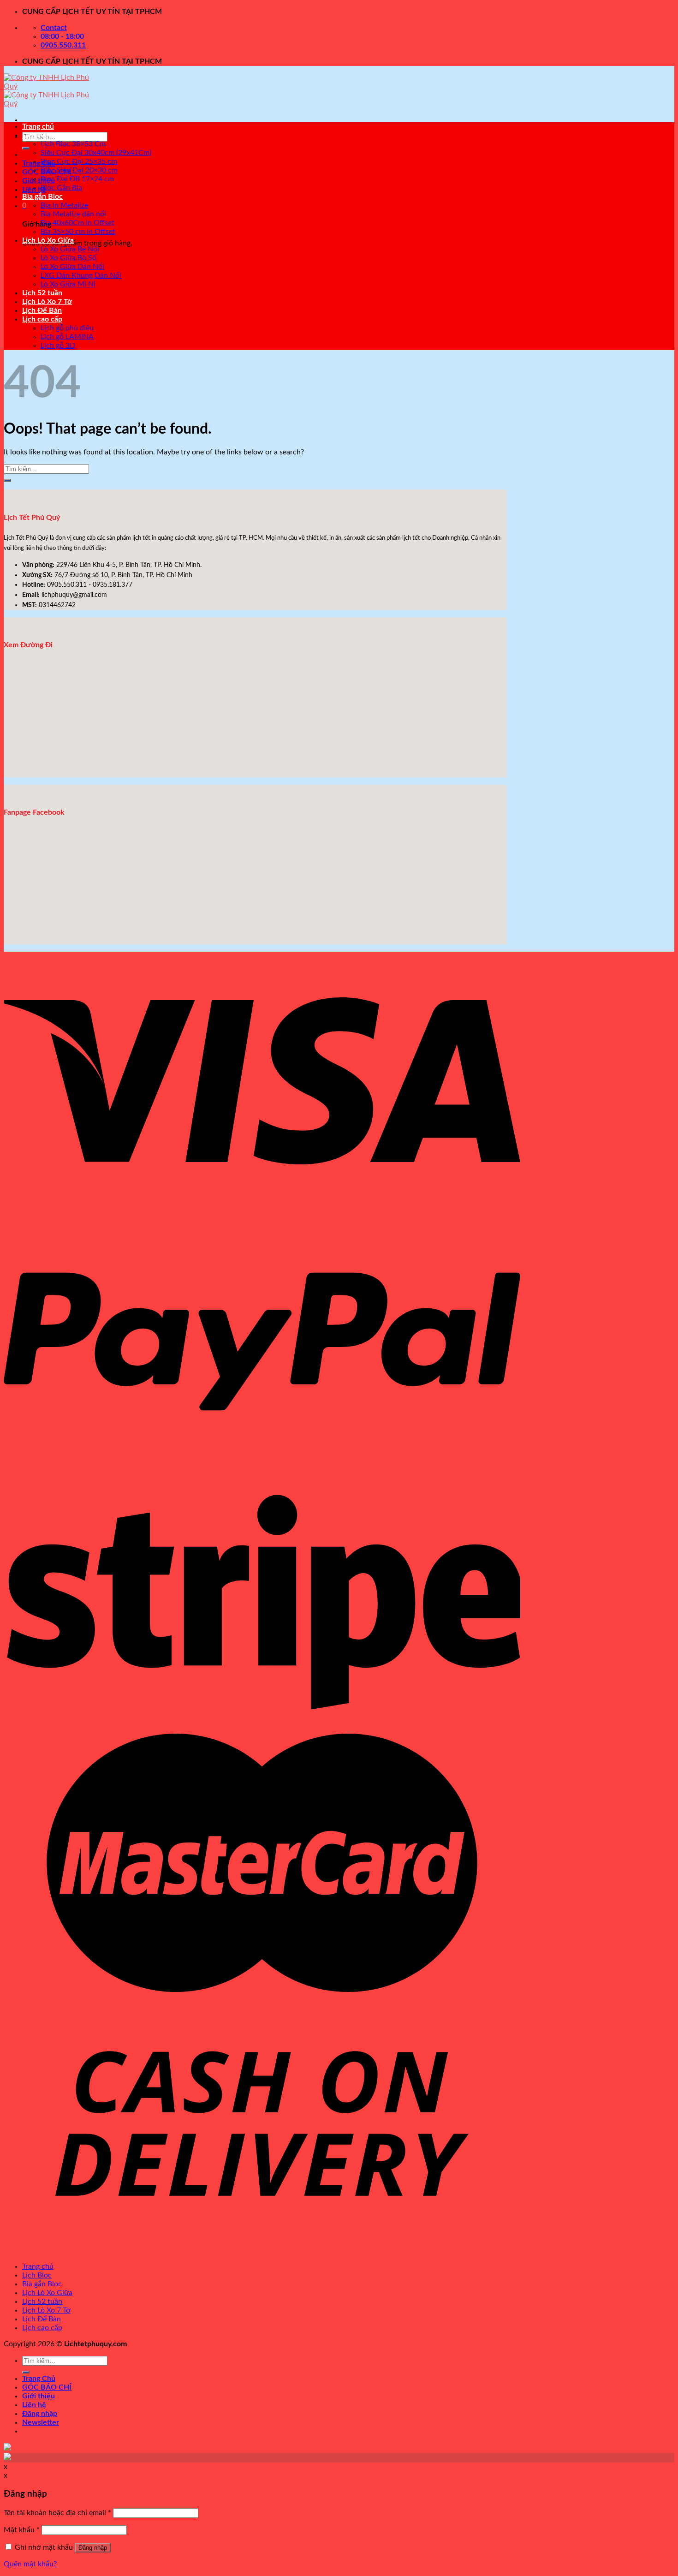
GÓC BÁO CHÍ (47, 2387)
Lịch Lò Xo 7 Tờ (47, 302)
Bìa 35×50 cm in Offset (78, 232)
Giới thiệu (39, 181)
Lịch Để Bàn (42, 310)
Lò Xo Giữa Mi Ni (68, 284)
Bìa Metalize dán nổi (73, 214)
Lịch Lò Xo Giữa (48, 240)
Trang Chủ (39, 163)
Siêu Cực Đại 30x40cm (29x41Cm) (96, 153)
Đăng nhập (93, 2548)
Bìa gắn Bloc (42, 197)
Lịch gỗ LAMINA (67, 337)
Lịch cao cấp (42, 319)
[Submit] (26, 148)
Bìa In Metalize (64, 205)
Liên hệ (34, 2405)
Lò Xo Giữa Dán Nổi (72, 267)
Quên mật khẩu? (30, 2564)
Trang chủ (38, 126)
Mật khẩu (22, 2530)
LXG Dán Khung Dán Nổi (81, 275)
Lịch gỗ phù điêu (67, 328)
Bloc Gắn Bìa (61, 188)
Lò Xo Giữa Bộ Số (68, 258)
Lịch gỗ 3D (58, 346)
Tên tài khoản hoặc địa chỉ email (57, 2513)
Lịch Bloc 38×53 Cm (73, 144)
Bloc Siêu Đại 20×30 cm (79, 170)
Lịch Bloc (37, 135)
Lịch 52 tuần (42, 293)
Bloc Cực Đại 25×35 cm (79, 161)
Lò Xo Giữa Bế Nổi (70, 249)
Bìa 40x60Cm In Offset (77, 223)
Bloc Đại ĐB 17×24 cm (77, 179)
